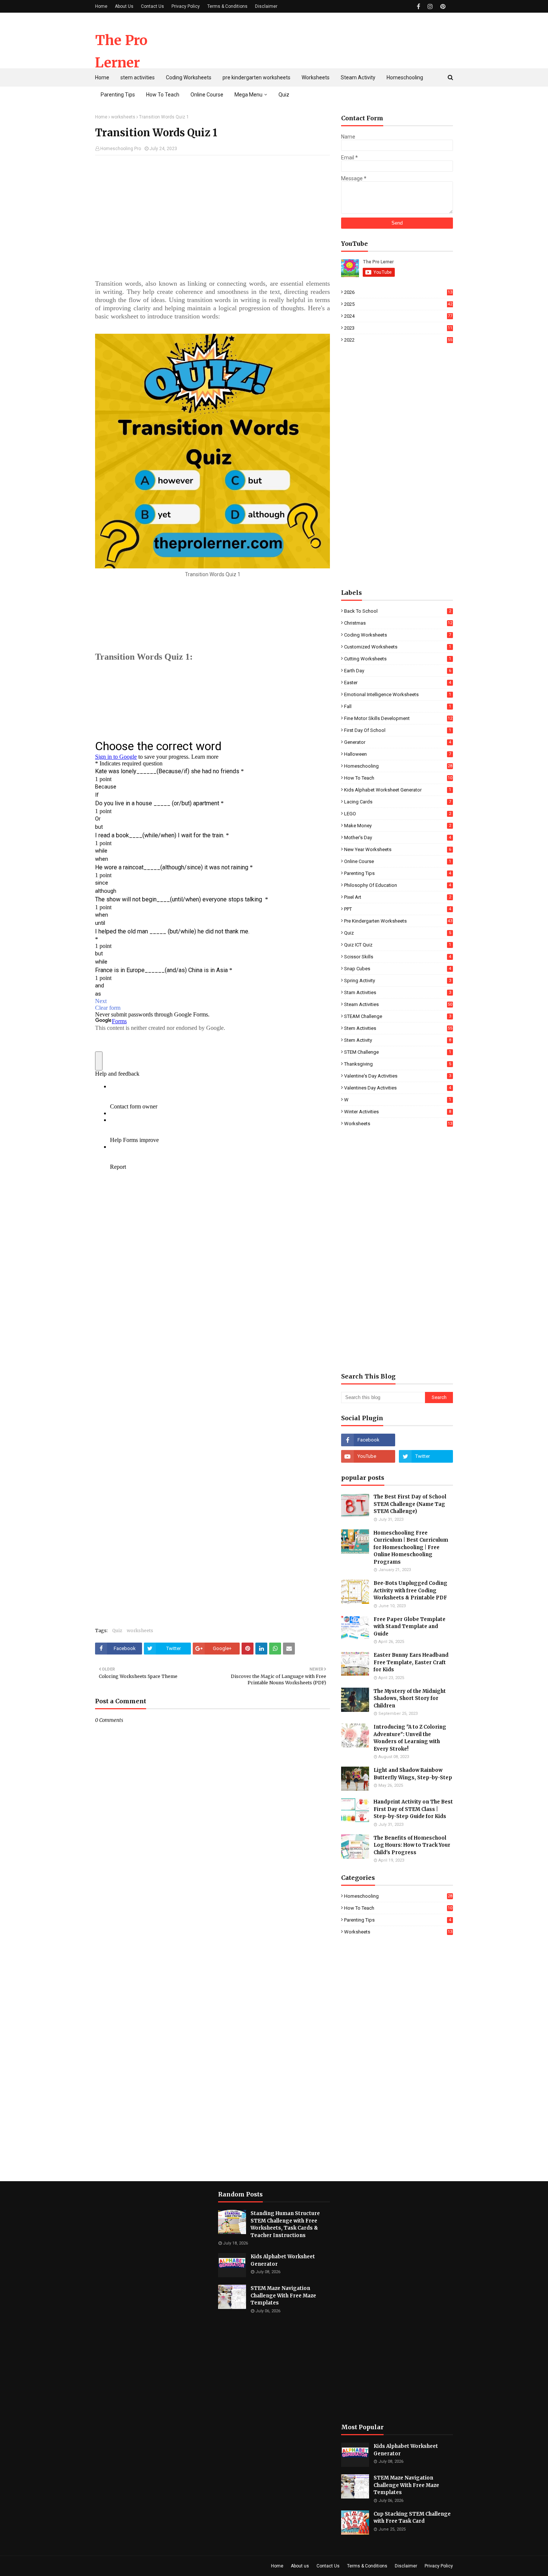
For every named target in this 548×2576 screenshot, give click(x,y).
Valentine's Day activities (398, 1076)
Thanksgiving (398, 1064)
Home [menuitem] (102, 77)
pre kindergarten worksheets (398, 921)
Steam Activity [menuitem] (358, 77)
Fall (398, 706)
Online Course (398, 861)
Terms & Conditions (227, 6)
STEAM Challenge (398, 1016)
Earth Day (398, 671)
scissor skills (398, 957)
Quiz (117, 1630)
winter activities (398, 1112)
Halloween (398, 754)
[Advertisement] (317, 41)
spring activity (398, 981)
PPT (398, 909)
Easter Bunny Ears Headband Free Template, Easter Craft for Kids (411, 1662)
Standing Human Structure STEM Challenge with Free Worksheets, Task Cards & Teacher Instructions (285, 2224)
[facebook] (418, 7)
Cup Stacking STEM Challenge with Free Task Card (412, 2518)
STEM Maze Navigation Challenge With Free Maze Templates (283, 2296)
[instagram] (430, 7)
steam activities (398, 1004)
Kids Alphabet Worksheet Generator (398, 790)
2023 (398, 328)
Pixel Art (398, 897)
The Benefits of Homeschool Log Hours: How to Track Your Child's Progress (412, 1845)
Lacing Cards (398, 802)
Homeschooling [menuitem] (405, 77)
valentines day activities (398, 1088)
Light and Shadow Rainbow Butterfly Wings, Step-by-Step (413, 1774)
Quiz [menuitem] (284, 95)
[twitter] (426, 1456)
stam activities (398, 992)
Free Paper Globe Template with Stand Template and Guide (410, 1627)
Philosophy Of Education (398, 885)
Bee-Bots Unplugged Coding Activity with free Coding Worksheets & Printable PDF (410, 1590)
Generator (398, 742)
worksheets (123, 117)
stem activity (398, 1040)
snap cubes (398, 969)
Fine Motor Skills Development (398, 718)
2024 (398, 316)
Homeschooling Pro (121, 149)
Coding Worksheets (398, 635)
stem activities (398, 1028)
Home (101, 6)
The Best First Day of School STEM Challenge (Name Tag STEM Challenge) (410, 1504)
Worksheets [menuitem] (316, 77)
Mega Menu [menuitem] (248, 95)
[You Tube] (426, 1440)
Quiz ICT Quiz (398, 945)
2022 (398, 340)
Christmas (398, 623)
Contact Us (152, 6)
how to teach (398, 778)
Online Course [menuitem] (207, 95)
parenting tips (398, 873)
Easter (398, 683)
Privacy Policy (186, 6)
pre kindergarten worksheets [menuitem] (256, 77)
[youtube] (368, 1456)
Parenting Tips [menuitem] (118, 95)
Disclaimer (266, 6)
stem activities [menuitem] (138, 77)
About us (300, 2566)
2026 (398, 292)
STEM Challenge (398, 1052)
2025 (398, 304)
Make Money (398, 826)
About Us (124, 6)
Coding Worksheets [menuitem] (189, 77)
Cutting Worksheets (398, 659)
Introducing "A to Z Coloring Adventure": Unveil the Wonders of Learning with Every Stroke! (410, 1738)
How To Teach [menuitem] (163, 95)
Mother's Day (398, 837)
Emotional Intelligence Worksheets (398, 694)
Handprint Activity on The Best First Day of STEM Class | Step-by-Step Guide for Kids (413, 1809)
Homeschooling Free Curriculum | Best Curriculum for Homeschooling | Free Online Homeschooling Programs (411, 1547)
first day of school (398, 730)
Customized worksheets (398, 647)
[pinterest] (442, 7)
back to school (398, 611)
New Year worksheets (398, 849)
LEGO (398, 814)
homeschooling (398, 766)
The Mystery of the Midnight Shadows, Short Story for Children (410, 1698)
